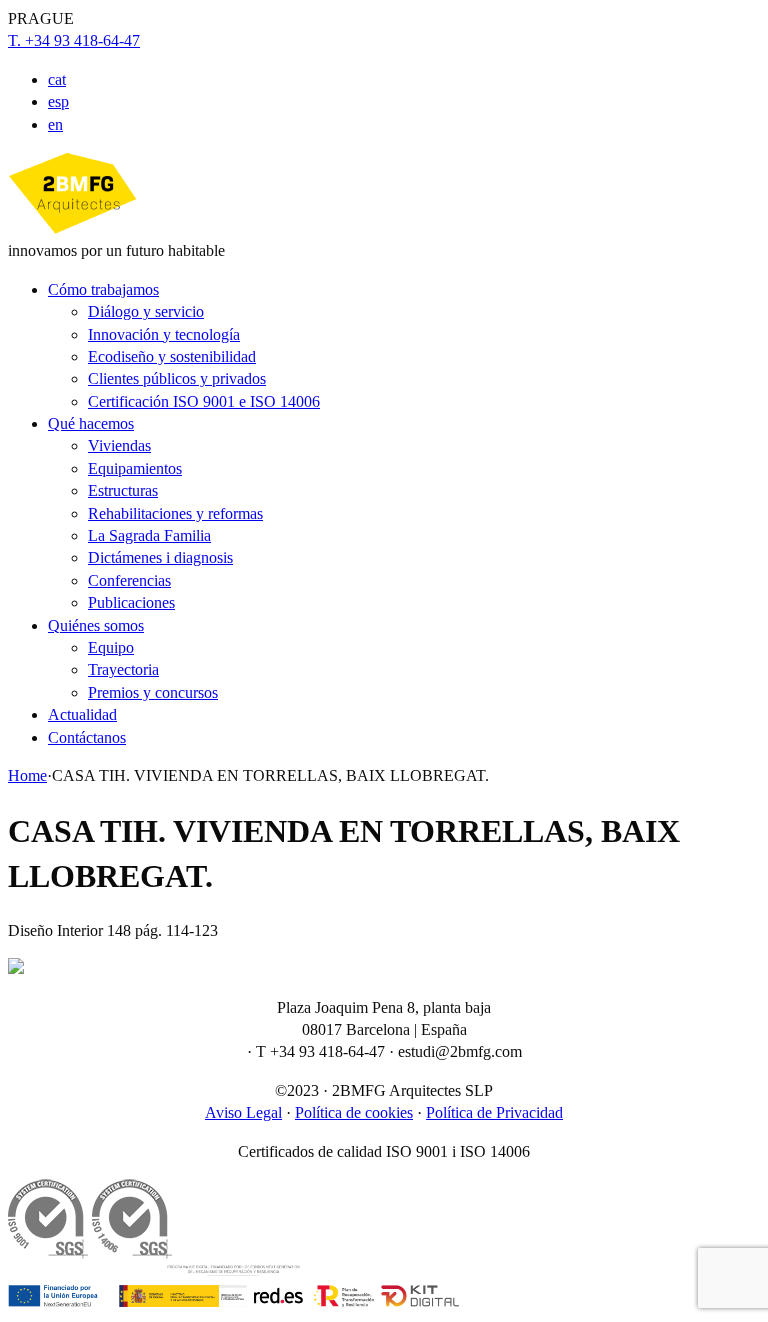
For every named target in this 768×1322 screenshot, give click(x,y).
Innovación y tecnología (164, 334)
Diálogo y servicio (146, 311)
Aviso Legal (243, 1112)
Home (27, 775)
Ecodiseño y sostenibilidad (172, 356)
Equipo (111, 647)
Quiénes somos (96, 625)
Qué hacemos (91, 423)
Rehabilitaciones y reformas (175, 513)
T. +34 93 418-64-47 (74, 40)
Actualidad (82, 714)
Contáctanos (87, 737)
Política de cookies (354, 1112)
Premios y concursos (153, 692)
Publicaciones (131, 602)
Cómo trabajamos (103, 289)
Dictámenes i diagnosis (160, 557)
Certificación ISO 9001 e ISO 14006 (204, 401)
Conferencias (129, 580)
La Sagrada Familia (149, 535)
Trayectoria (123, 669)
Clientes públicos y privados (177, 378)
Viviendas (119, 445)
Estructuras (123, 490)
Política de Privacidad (494, 1112)
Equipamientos (135, 468)
